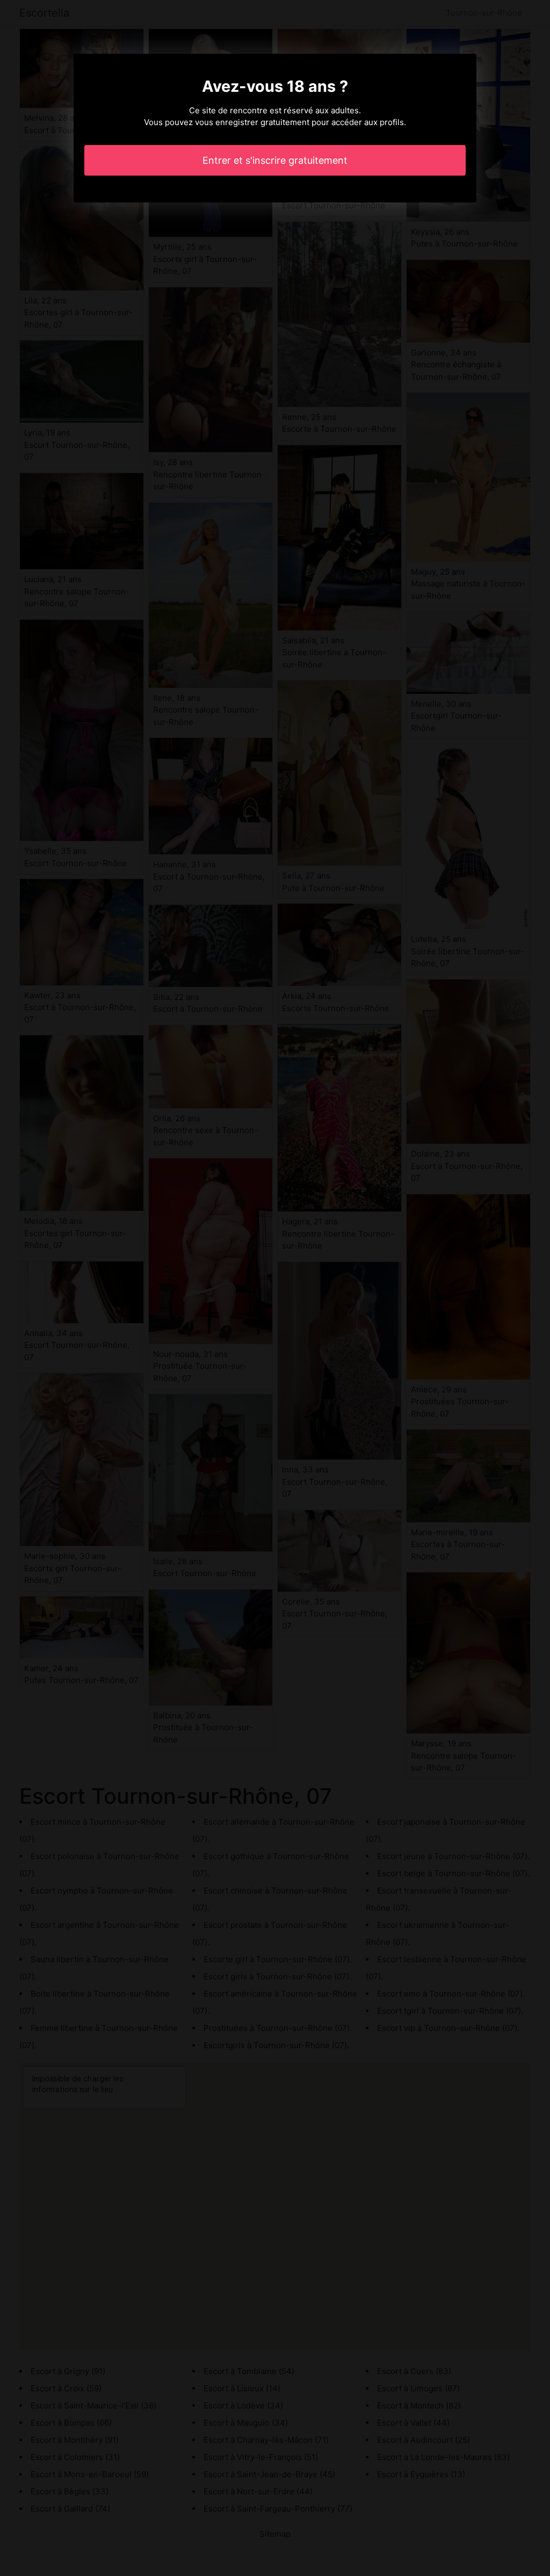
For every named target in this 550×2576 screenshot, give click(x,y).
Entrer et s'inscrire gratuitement (275, 160)
